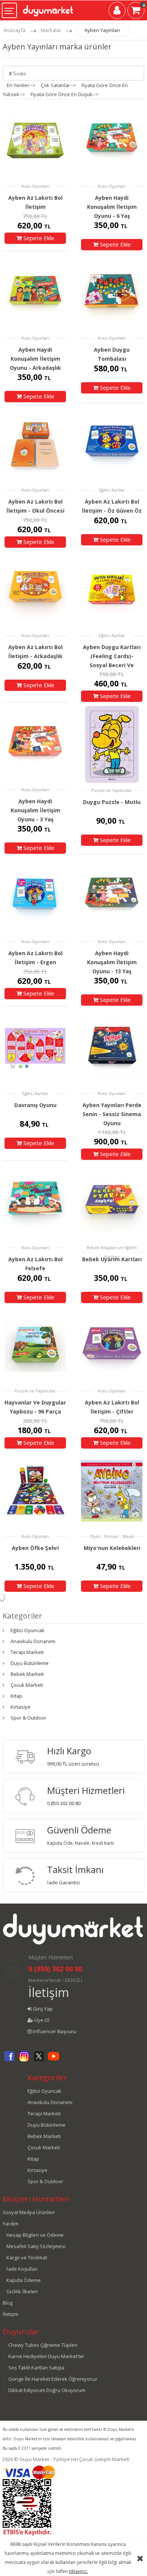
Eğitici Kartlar (112, 490)
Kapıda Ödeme (24, 2280)
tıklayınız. (79, 2571)
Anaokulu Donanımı (33, 1641)
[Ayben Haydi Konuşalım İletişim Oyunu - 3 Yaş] (35, 744)
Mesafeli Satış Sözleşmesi (36, 2246)
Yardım (11, 2224)
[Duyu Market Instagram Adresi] (24, 2060)
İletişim (49, 1992)
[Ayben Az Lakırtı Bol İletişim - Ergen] (35, 896)
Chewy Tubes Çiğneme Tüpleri (43, 2345)
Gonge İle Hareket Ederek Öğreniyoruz (53, 2379)
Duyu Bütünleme (30, 1663)
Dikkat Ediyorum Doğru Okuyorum (47, 2390)
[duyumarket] (48, 8)
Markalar (51, 30)
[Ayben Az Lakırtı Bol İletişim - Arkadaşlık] (35, 590)
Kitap (16, 1696)
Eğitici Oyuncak (28, 1630)
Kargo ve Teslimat (27, 2257)
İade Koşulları (22, 2269)
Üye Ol (41, 2020)
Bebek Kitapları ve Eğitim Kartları (112, 1252)
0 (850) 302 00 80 (55, 1969)
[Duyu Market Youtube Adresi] (54, 2060)
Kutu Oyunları (35, 186)
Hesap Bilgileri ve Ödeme (35, 2235)
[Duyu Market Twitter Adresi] (39, 2060)
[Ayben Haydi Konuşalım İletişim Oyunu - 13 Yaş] (112, 896)
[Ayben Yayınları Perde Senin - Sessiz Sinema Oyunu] (112, 1048)
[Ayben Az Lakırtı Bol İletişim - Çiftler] (112, 1345)
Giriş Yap (42, 2009)
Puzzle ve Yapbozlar (112, 790)
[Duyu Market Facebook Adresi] (9, 2060)
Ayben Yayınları (102, 30)
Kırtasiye (21, 1707)
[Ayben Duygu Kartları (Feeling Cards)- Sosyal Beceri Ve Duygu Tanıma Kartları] (112, 590)
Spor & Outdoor (28, 1718)
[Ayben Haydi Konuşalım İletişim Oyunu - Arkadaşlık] (35, 292)
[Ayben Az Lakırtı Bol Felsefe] (35, 1202)
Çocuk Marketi (27, 1685)
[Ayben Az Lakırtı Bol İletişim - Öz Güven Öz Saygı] (112, 444)
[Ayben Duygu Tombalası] (112, 292)
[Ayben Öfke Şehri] (35, 1491)
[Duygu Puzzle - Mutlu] (112, 744)
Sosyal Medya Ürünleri (29, 2212)
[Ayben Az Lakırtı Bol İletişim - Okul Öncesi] (35, 444)
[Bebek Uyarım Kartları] (112, 1202)
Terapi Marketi (27, 1652)
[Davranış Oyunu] (35, 1048)
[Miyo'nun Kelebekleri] (112, 1491)
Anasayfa (15, 30)
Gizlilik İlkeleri (22, 2291)
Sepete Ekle (38, 238)
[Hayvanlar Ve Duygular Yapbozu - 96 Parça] (35, 1345)
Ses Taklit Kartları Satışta (36, 2368)
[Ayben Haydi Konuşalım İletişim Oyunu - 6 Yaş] (112, 140)
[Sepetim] (136, 12)
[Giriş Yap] (117, 12)
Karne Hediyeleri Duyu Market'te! (46, 2356)
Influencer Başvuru (54, 2031)
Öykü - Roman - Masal (112, 1536)
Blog (8, 2303)
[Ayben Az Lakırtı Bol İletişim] (35, 140)
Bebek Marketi (27, 1674)
